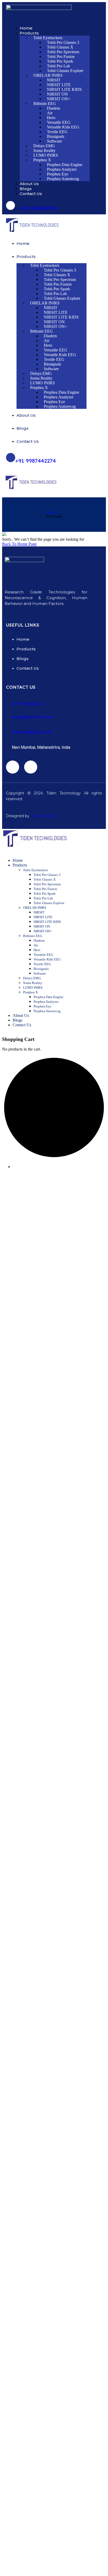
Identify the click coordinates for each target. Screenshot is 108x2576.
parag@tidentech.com (32, 717)
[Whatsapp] (31, 767)
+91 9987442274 (38, 208)
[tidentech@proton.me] (9, 730)
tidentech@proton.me (32, 732)
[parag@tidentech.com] (9, 715)
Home (51, 512)
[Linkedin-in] (13, 767)
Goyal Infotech (44, 816)
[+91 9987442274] (10, 205)
